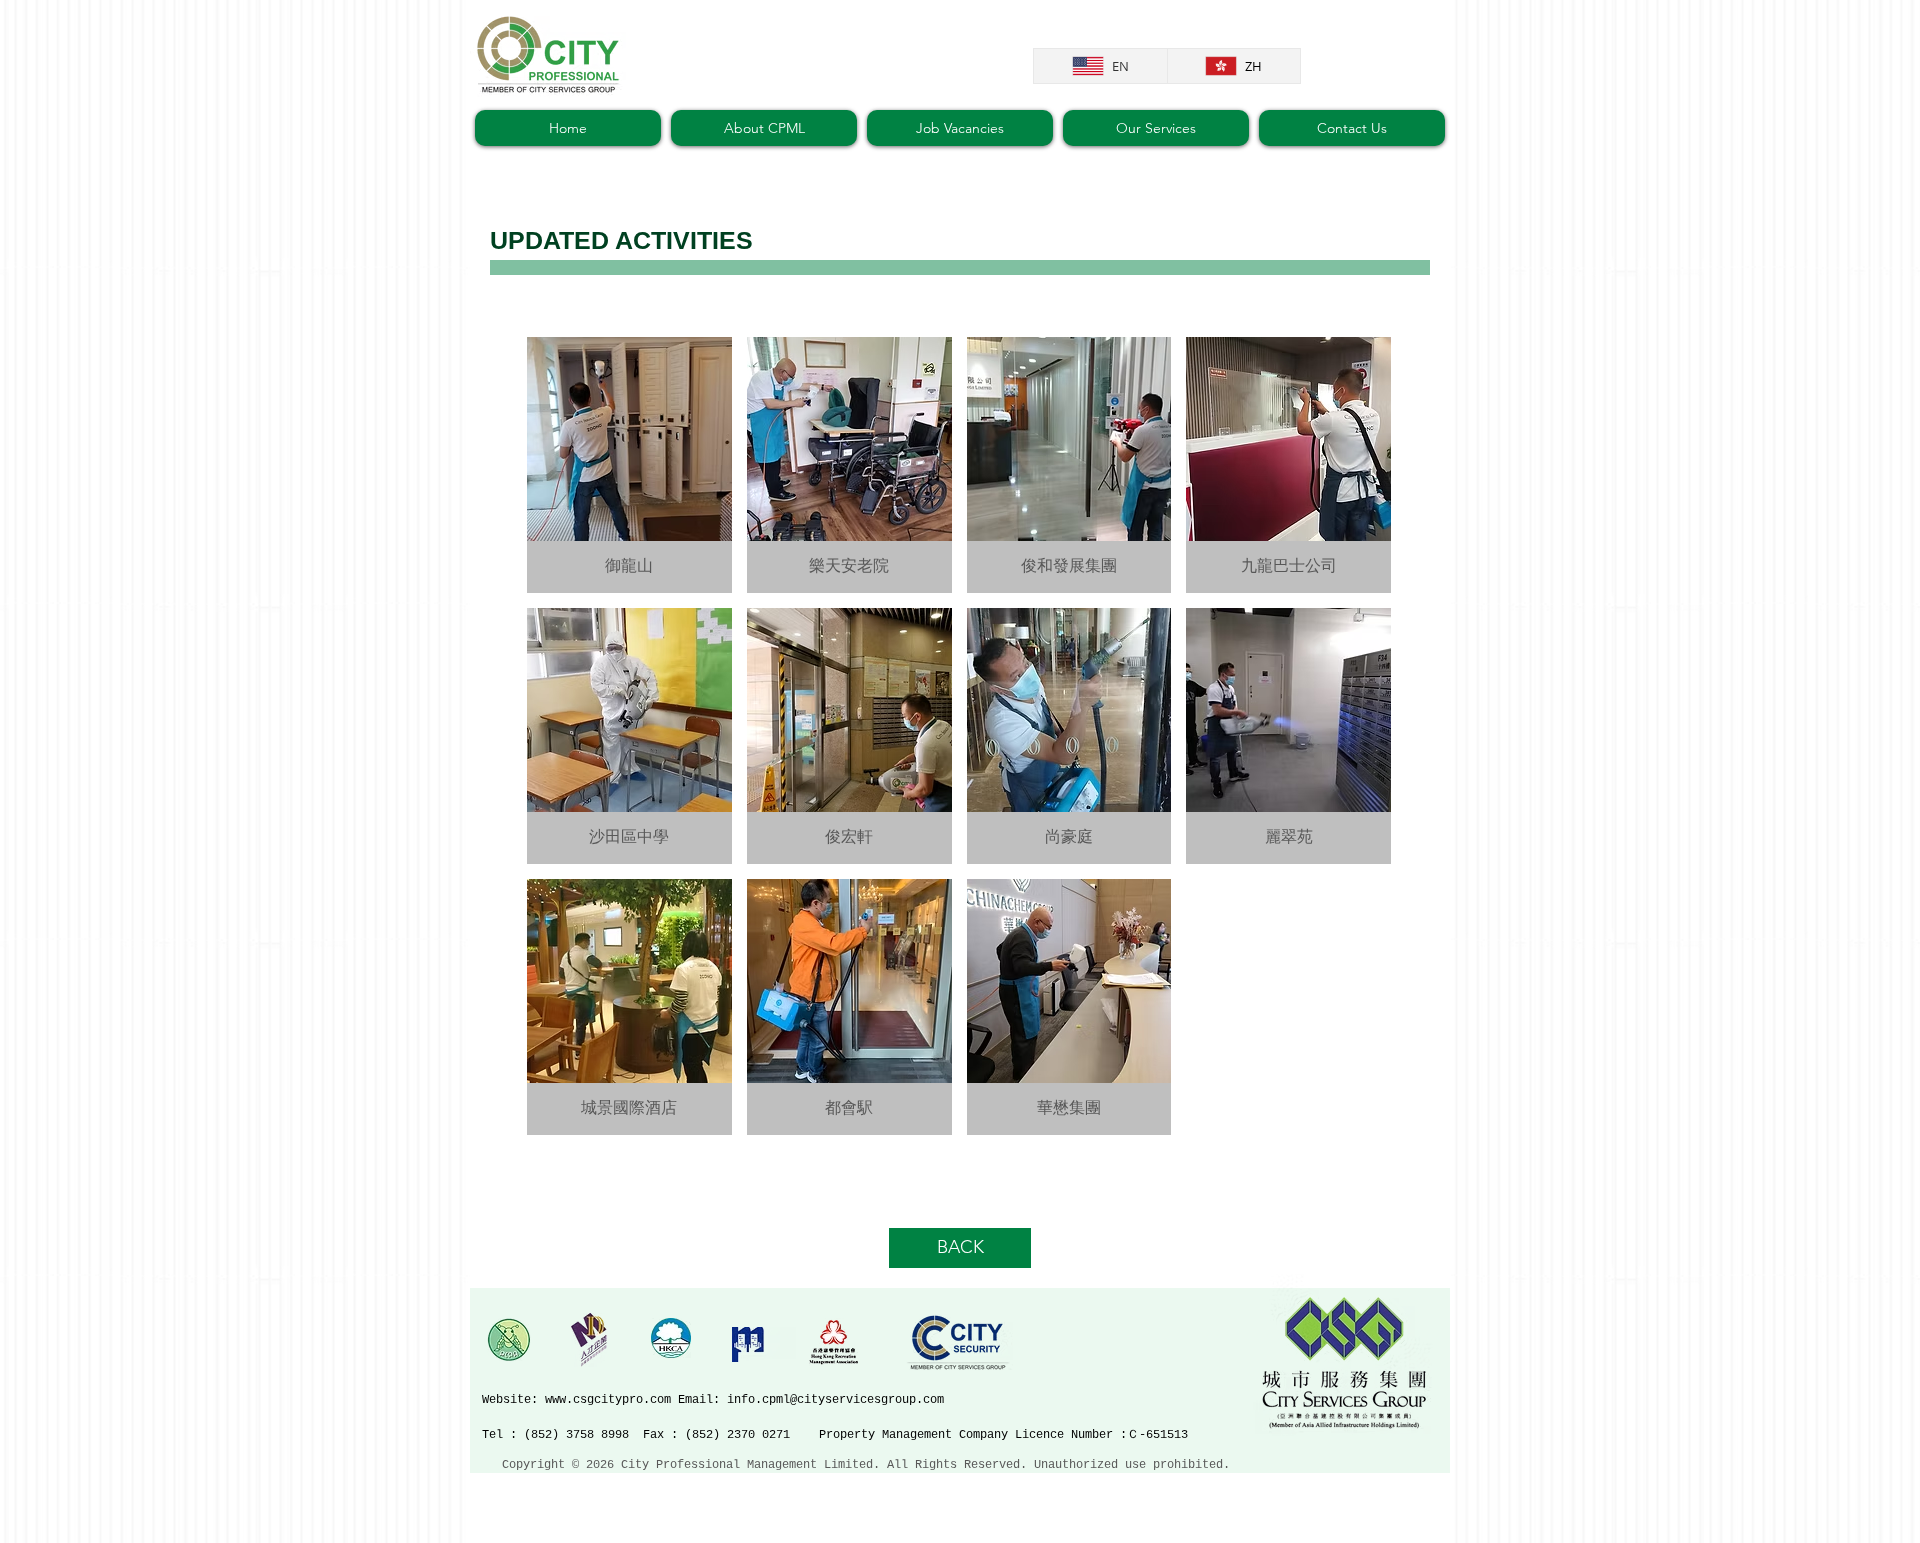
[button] (629, 465)
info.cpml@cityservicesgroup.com (835, 1400)
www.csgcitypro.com (608, 1400)
